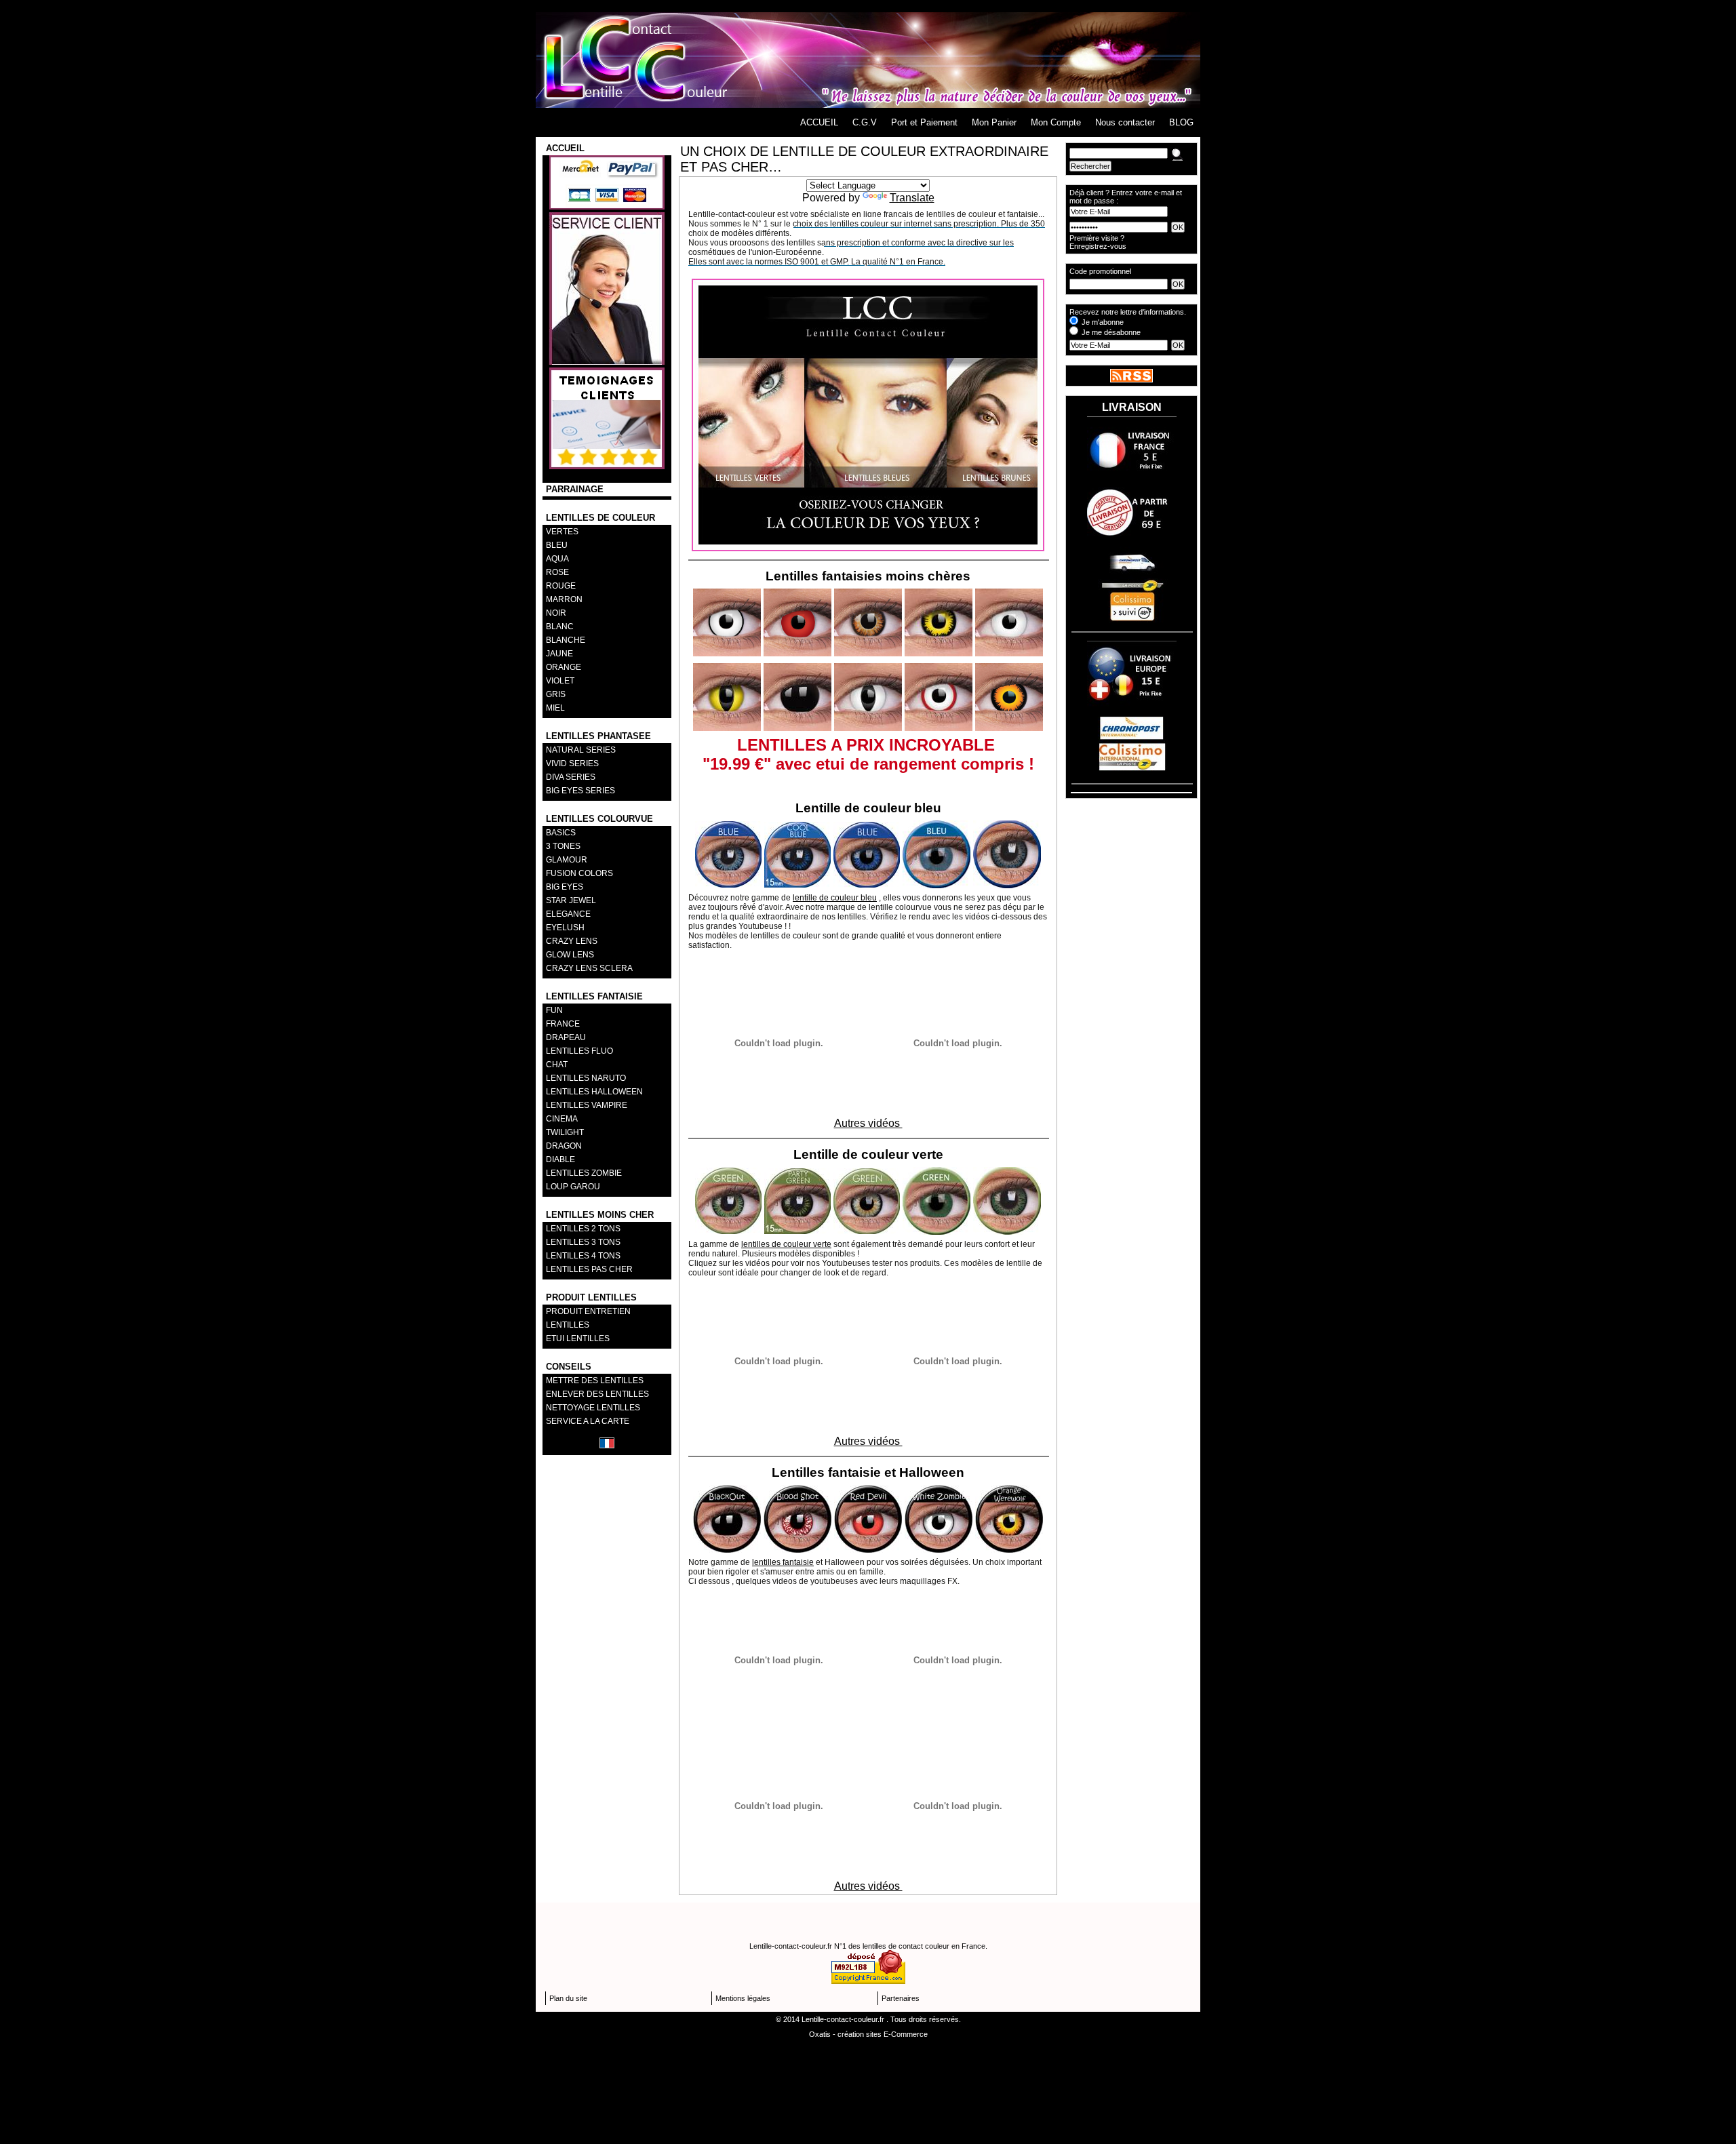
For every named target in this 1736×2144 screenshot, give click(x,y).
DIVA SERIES (571, 777)
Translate (912, 198)
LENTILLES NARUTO (586, 1078)
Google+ (868, 6)
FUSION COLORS (579, 873)
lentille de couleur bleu (835, 898)
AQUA (557, 559)
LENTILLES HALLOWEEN (594, 1092)
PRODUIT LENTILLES (591, 1297)
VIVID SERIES (572, 763)
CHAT (557, 1065)
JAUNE (559, 654)
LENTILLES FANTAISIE (594, 996)
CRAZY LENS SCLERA (589, 968)
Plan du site (568, 1998)
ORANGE (564, 667)
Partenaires (901, 1998)
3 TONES (563, 846)
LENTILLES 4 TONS (583, 1256)
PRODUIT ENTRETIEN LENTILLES (588, 1318)
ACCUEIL (819, 122)
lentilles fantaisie (783, 1562)
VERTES (562, 532)
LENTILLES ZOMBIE (584, 1173)
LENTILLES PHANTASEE (598, 736)
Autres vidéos (868, 1123)
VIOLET (560, 681)
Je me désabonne (1111, 332)
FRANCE (563, 1024)
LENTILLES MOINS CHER (600, 1215)
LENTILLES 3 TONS (583, 1242)
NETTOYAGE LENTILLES (593, 1408)
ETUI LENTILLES (578, 1338)
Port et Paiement (924, 122)
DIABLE (560, 1159)
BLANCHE (566, 640)
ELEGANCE (568, 914)
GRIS (556, 694)
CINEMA (562, 1119)
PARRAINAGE (575, 489)
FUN (554, 1010)
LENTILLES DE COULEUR (600, 518)
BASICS (561, 833)
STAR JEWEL (571, 900)
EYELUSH (565, 928)
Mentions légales (743, 1998)
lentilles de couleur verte (786, 1244)
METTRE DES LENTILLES (595, 1381)
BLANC (560, 627)
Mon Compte (1056, 122)
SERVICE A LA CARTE (588, 1421)
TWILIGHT (565, 1132)
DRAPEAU (566, 1037)
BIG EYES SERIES (580, 791)
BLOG (1181, 122)
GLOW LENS (570, 955)
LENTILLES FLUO (579, 1051)
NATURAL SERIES (581, 750)
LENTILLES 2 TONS (583, 1229)
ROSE (557, 572)
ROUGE (561, 586)
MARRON (564, 599)
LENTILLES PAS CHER (589, 1269)
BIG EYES (565, 887)
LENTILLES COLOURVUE (599, 819)
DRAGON (564, 1146)
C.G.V (865, 122)
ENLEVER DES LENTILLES (597, 1394)
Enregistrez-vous (1098, 246)
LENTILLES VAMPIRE (587, 1105)
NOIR (556, 613)
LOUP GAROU (573, 1187)
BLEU (557, 545)
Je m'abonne (1103, 322)
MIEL (555, 708)
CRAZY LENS (572, 941)
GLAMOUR (567, 860)
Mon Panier (994, 122)
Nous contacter (1125, 122)
